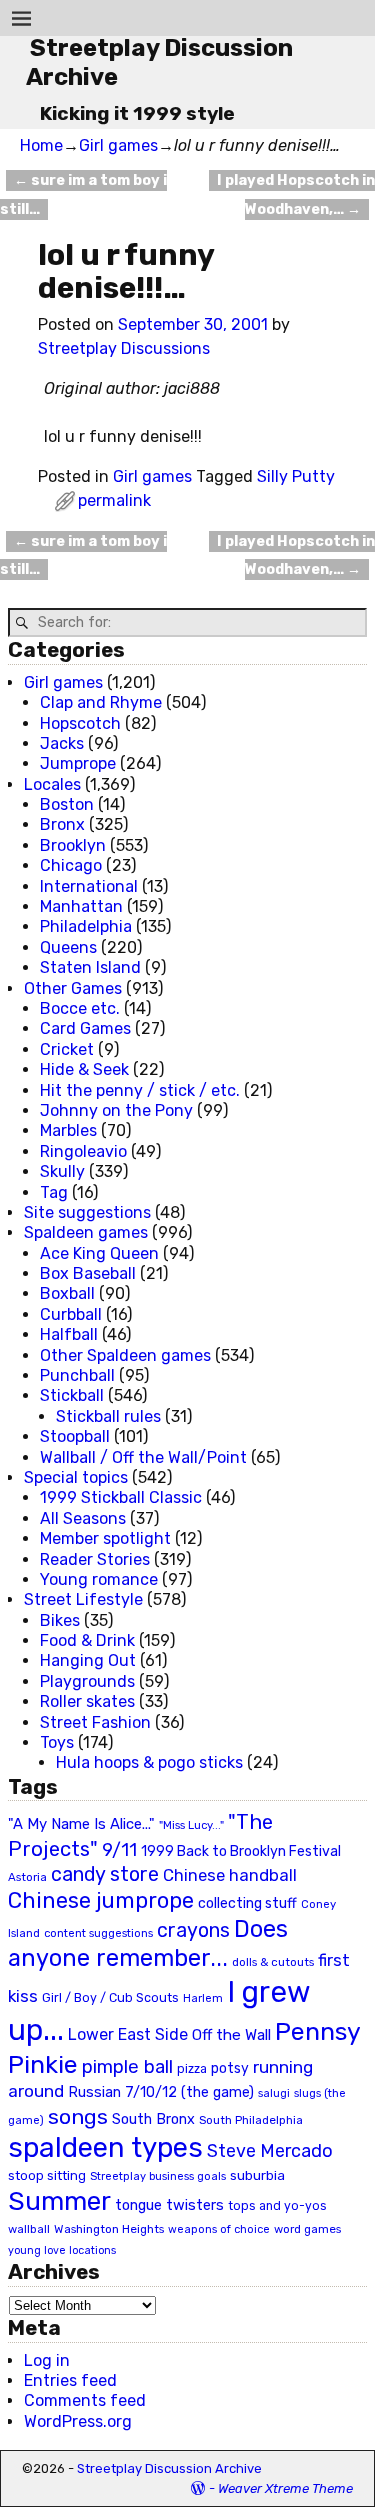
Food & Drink (87, 1640)
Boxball (67, 1293)
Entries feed (70, 2380)
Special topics (76, 1477)
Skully (62, 1171)
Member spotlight (105, 1538)
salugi (274, 2093)
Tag (54, 1192)
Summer (59, 2201)
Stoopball (75, 1436)
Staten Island (90, 967)
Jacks (62, 743)
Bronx (62, 824)
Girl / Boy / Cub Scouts (110, 1997)
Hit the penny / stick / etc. (140, 1090)
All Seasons (83, 1518)
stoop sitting (47, 2175)
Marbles (68, 1130)
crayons (193, 1930)
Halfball (69, 1334)
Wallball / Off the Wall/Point (143, 1457)
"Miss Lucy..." (191, 1825)
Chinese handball (230, 1875)
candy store (105, 1874)
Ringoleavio (83, 1151)
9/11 (119, 1850)
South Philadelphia (251, 2120)
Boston (67, 804)
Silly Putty (296, 476)
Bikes (60, 1620)
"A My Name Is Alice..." (81, 1824)
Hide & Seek (84, 1069)
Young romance (99, 1579)
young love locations (62, 2250)
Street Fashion (95, 1722)
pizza (192, 2069)
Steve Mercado (270, 2150)
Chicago (71, 865)
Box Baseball (88, 1273)
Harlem (203, 1998)
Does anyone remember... (148, 1944)
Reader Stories (95, 1559)
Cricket (67, 1049)
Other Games (73, 988)
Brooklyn (73, 845)
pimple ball (127, 2067)
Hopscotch (80, 723)
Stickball (72, 1395)
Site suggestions (87, 1212)
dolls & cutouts (273, 1962)
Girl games (118, 145)
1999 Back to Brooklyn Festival (241, 1851)
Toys (57, 1742)
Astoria (27, 1877)
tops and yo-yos (277, 2206)
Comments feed (85, 2400)
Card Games (85, 1028)
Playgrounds (87, 1681)
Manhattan (81, 906)
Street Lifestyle (83, 1599)
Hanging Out (88, 1660)
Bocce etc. (80, 1008)
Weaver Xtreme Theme (285, 2488)
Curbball (71, 1314)
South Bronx (153, 2119)
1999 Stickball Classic (121, 1497)
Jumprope (78, 763)
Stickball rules (108, 1416)
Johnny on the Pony (116, 1110)
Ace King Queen (99, 1253)
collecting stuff (247, 1903)
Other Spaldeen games (125, 1355)
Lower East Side (128, 2034)
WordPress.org (78, 2421)
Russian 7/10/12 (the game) (161, 2092)
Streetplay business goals (158, 2176)
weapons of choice (219, 2229)
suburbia (257, 2175)
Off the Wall (231, 2035)
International (89, 886)
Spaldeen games (86, 1232)
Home (41, 145)
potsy (230, 2068)
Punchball (77, 1375)
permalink (114, 500)
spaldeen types (105, 2147)
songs (78, 2116)
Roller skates (87, 1701)
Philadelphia (86, 926)
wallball (29, 2229)
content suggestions (98, 1933)
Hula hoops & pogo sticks (149, 1762)
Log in (47, 2360)
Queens (68, 947)
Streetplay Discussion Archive (169, 2468)
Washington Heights (109, 2229)
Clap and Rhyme (101, 702)
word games (307, 2229)
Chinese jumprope (101, 1900)
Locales (52, 784)
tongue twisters (169, 2205)
